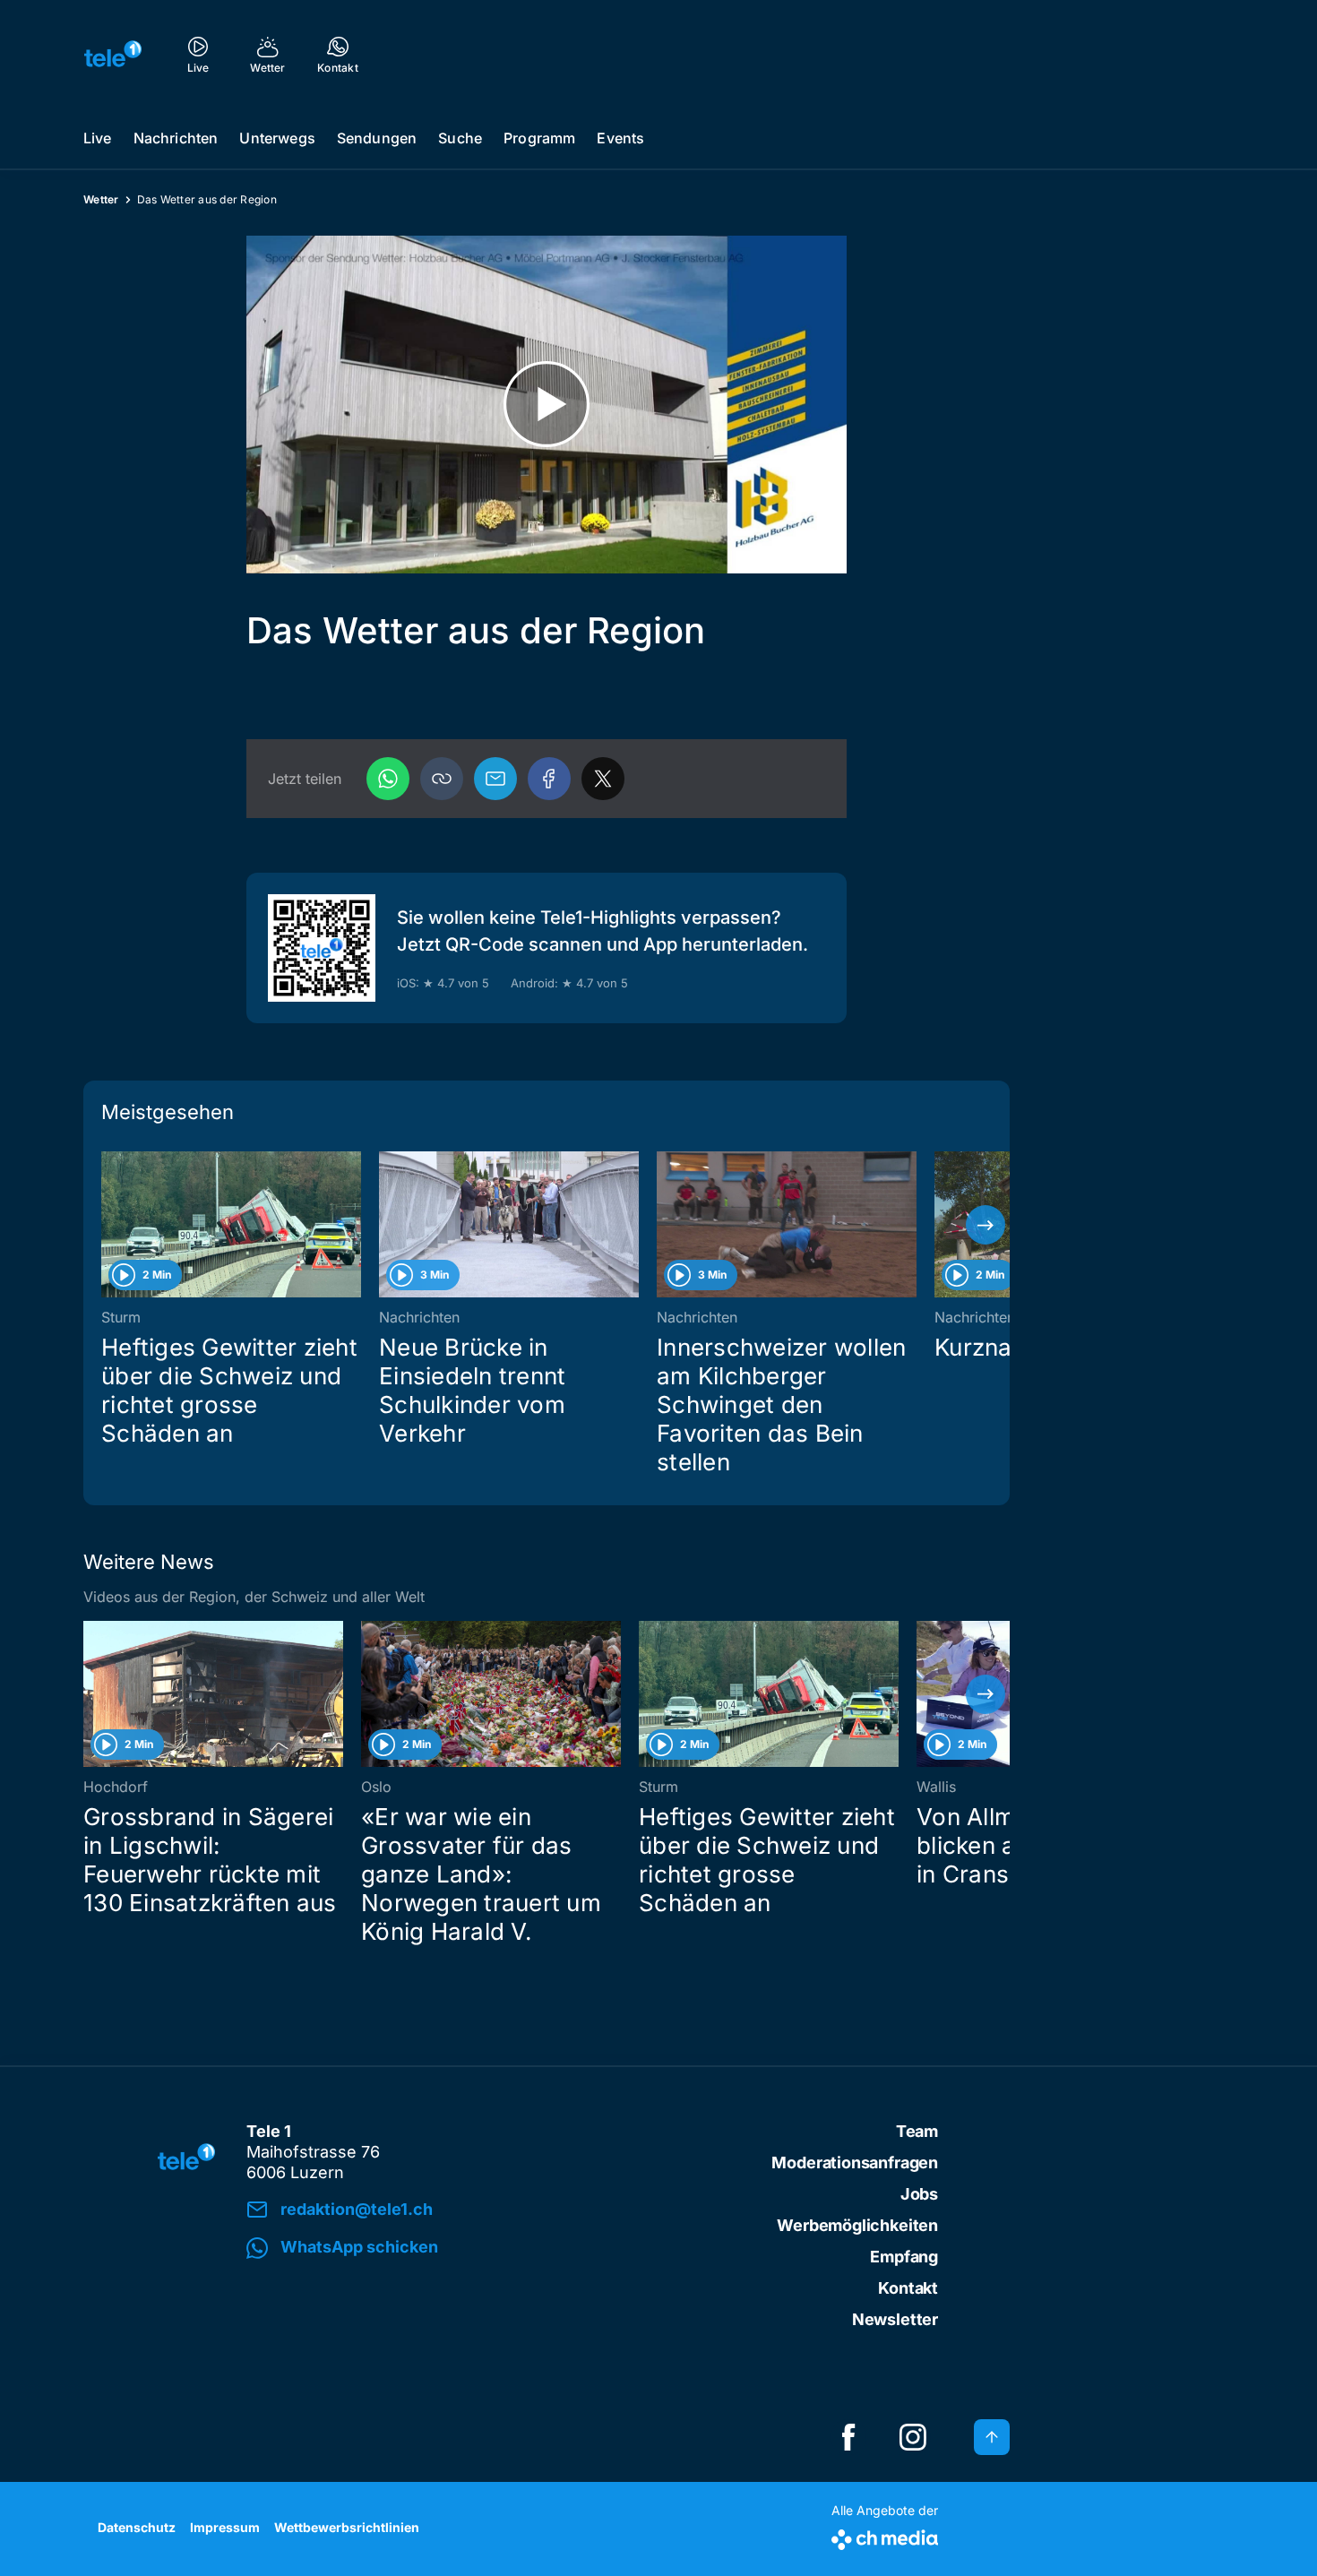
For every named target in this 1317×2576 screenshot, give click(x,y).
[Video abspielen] (547, 405)
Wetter (101, 199)
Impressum (225, 2527)
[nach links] (108, 1225)
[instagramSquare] (913, 2437)
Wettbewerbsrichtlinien (347, 2527)
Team (917, 2131)
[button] (442, 779)
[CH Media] (885, 2536)
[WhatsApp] (388, 779)
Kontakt (908, 2288)
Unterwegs (277, 138)
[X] (603, 779)
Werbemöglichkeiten (857, 2225)
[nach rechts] (986, 1225)
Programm (539, 138)
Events (620, 138)
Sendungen (377, 138)
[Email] (495, 779)
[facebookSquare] (848, 2437)
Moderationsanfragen (855, 2162)
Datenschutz (137, 2527)
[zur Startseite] (113, 54)
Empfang (904, 2257)
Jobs (919, 2194)
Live (98, 138)
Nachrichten (176, 138)
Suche (460, 138)
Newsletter (895, 2319)
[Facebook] (549, 779)
